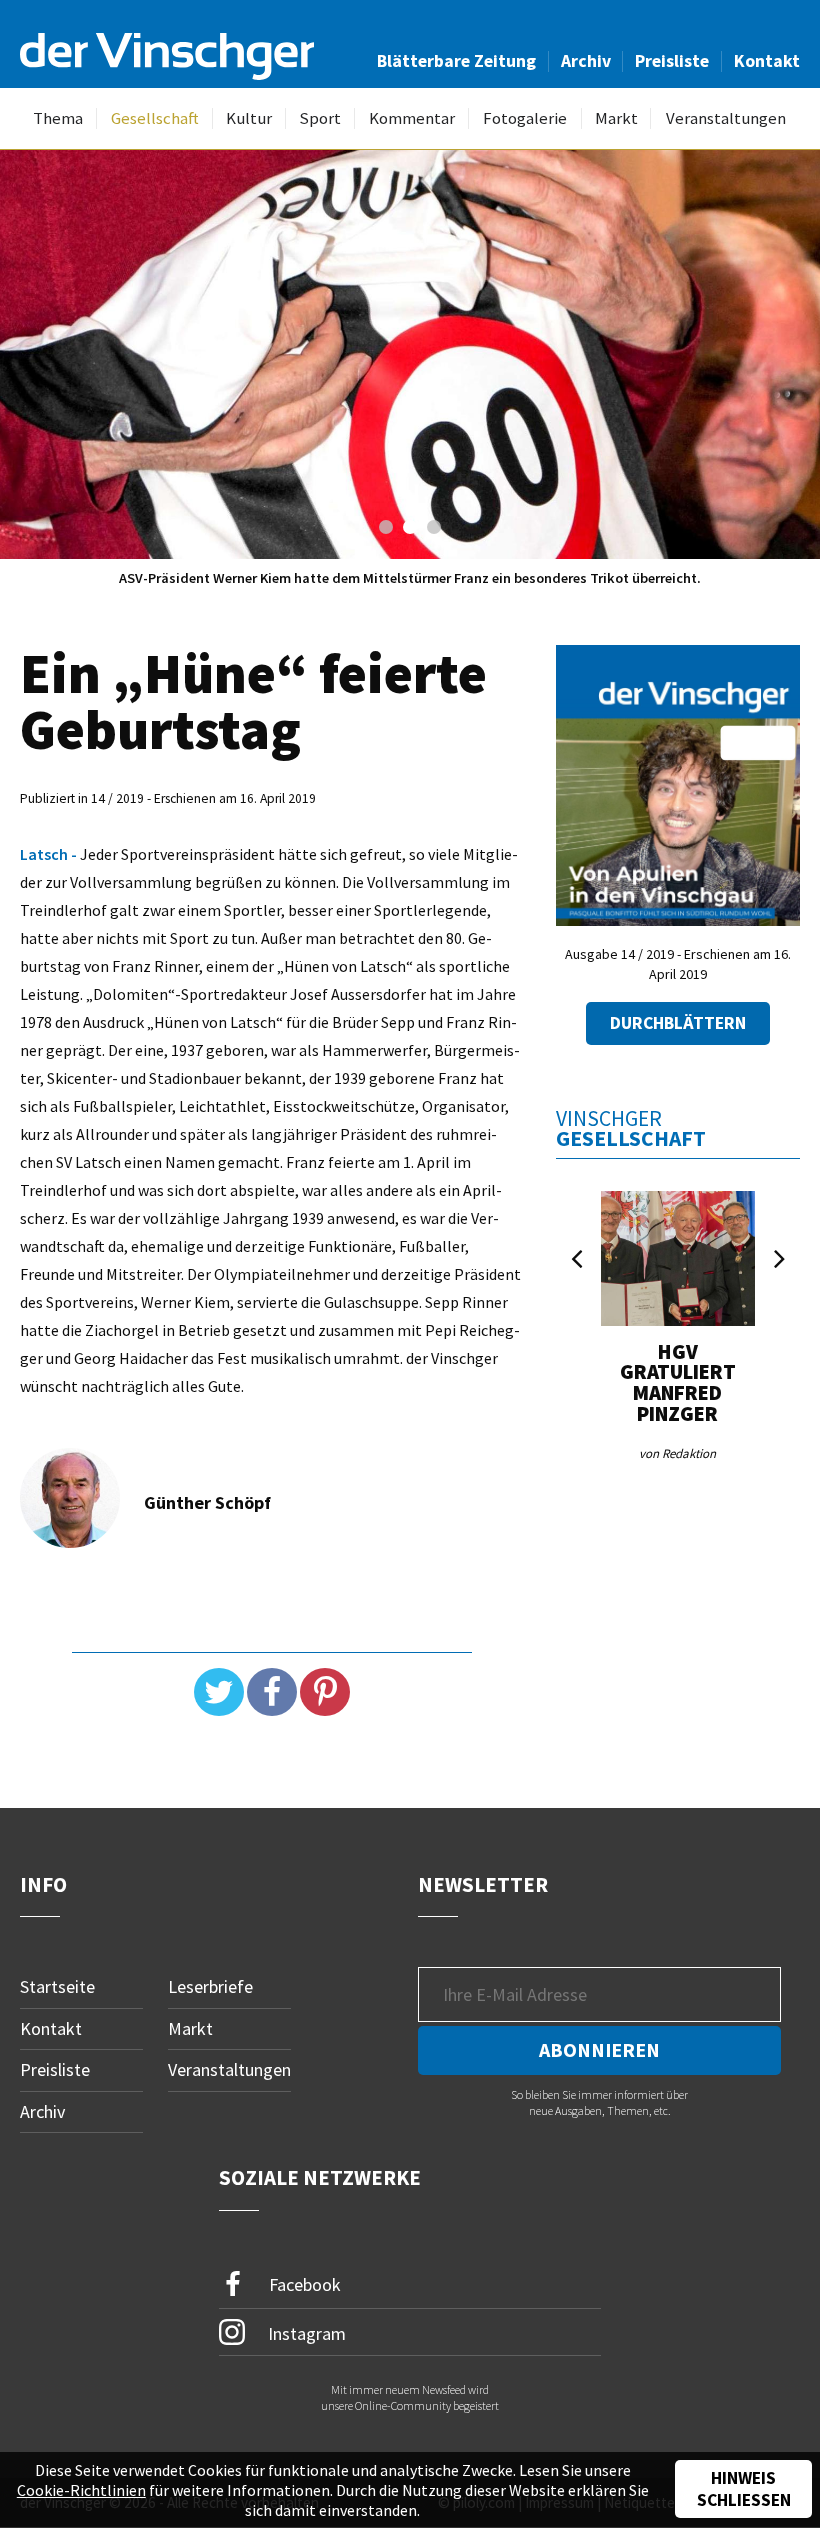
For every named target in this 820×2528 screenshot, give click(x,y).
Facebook (303, 2283)
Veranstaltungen (726, 118)
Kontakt (767, 61)
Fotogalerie (525, 118)
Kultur (249, 118)
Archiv (586, 61)
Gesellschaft (155, 118)
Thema (58, 118)
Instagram (305, 2332)
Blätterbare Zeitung (456, 61)
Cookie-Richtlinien (81, 2490)
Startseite (57, 1986)
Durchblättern (678, 1023)
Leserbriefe (210, 1986)
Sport (320, 118)
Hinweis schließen (744, 2489)
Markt (616, 118)
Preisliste (672, 61)
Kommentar (412, 118)
